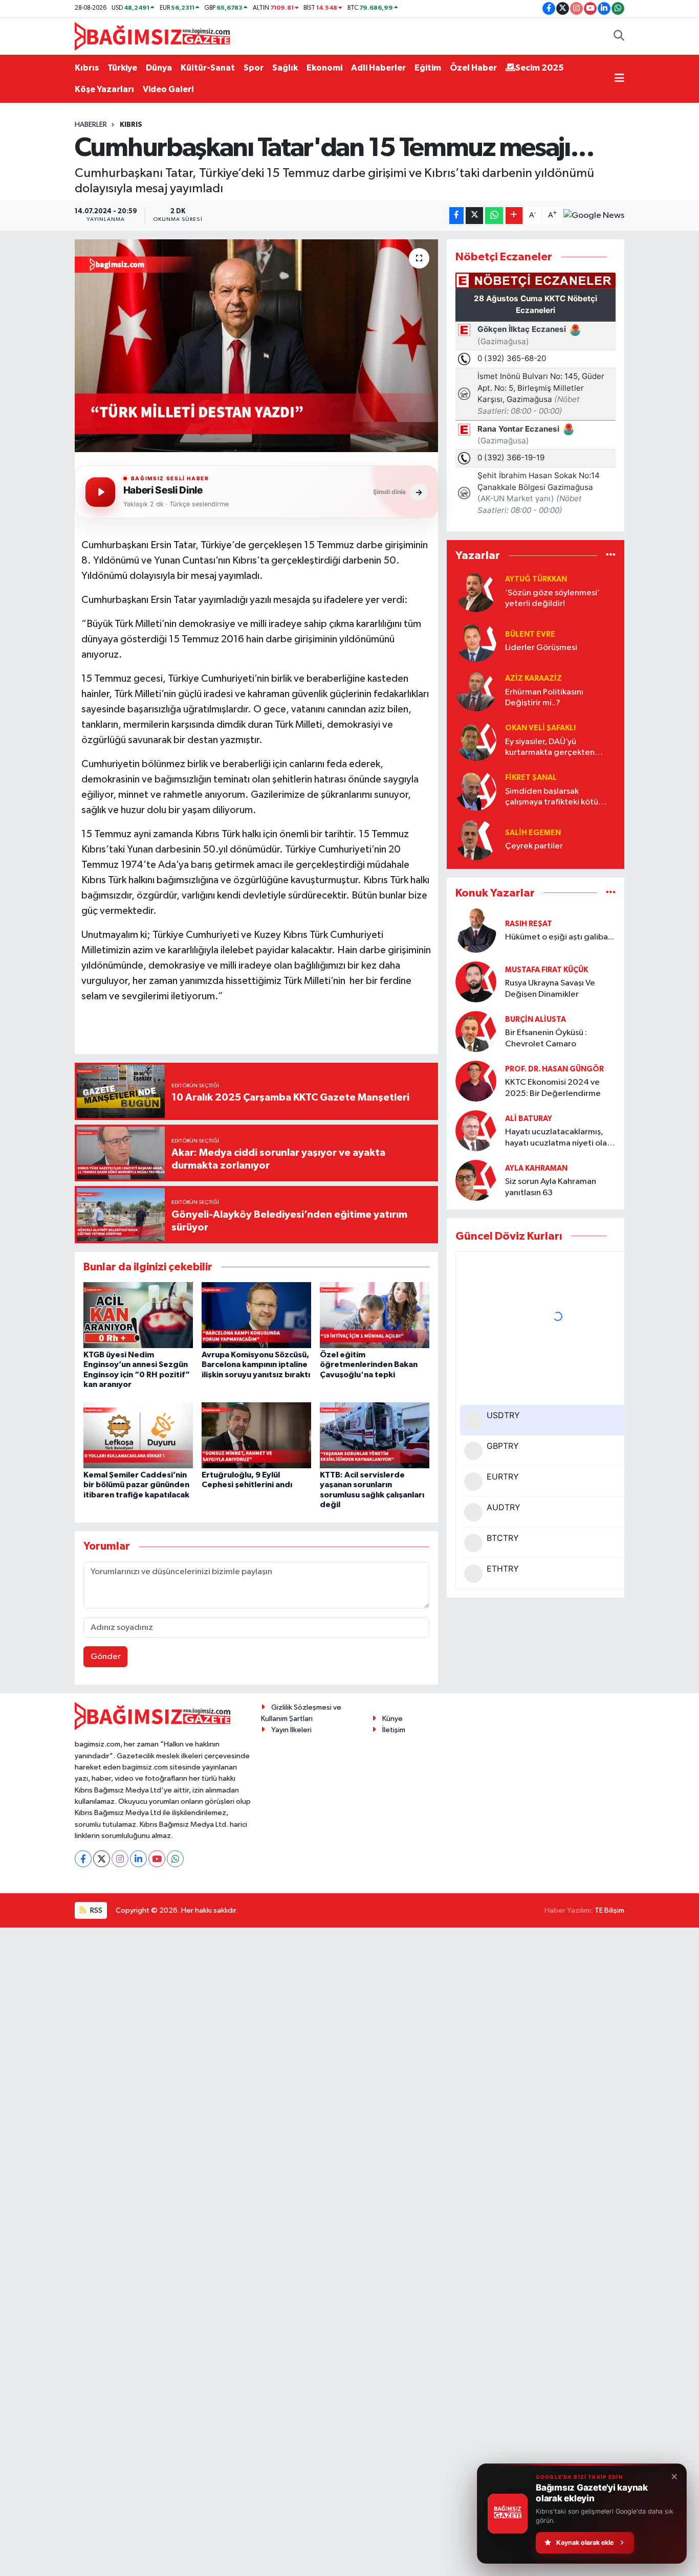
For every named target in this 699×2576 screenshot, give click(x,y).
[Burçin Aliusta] (476, 1031)
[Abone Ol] (594, 216)
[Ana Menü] (619, 79)
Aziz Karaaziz (533, 678)
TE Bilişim (609, 1910)
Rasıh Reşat (529, 924)
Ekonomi (324, 68)
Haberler (91, 125)
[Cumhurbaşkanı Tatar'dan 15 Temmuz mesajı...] (257, 346)
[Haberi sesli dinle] (100, 492)
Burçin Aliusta (536, 1020)
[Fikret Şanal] (476, 790)
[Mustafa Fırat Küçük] (476, 982)
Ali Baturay (529, 1119)
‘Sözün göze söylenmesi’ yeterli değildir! (552, 598)
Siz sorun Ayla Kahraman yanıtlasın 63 (551, 1187)
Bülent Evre (530, 634)
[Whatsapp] (175, 1859)
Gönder (106, 1657)
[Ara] (619, 36)
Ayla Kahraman (536, 1168)
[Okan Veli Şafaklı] (476, 740)
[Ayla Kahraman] (476, 1180)
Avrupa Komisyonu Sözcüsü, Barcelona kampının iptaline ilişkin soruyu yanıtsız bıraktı (256, 1364)
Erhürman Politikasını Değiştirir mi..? (544, 698)
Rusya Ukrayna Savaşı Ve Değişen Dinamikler (550, 989)
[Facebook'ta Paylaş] (456, 216)
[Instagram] (120, 1859)
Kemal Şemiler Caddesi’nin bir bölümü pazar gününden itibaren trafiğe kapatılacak (136, 1485)
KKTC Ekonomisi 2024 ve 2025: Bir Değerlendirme (553, 1088)
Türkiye (122, 68)
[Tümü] (611, 556)
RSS (95, 1910)
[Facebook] (83, 1859)
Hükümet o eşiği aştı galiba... (560, 937)
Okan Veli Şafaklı (540, 728)
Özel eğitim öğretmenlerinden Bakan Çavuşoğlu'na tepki (369, 1364)
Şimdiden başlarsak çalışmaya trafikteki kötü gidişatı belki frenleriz (552, 798)
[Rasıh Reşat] (476, 931)
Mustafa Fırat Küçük (547, 970)
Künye (392, 1719)
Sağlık (285, 68)
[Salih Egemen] (476, 839)
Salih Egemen (533, 833)
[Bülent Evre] (476, 641)
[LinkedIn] (138, 1859)
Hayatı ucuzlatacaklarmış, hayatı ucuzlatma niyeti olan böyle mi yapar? (558, 1138)
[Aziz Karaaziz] (476, 691)
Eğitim (428, 68)
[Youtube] (157, 1859)
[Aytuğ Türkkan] (476, 591)
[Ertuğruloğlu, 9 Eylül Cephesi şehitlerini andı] (256, 1435)
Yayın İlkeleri (291, 1730)
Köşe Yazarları (104, 89)
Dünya (159, 68)
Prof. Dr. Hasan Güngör (554, 1069)
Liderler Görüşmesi (541, 648)
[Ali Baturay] (476, 1130)
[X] (102, 1859)
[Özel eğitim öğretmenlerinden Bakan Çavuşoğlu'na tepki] (375, 1315)
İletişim (394, 1730)
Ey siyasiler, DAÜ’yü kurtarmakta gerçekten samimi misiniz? (550, 748)
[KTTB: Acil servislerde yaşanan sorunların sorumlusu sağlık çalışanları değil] (375, 1435)
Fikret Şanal (531, 778)
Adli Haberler (378, 68)
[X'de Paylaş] (474, 216)
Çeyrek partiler (534, 846)
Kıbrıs (87, 68)
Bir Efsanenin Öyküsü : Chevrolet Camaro (546, 1038)
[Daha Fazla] (514, 216)
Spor (254, 68)
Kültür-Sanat (208, 68)
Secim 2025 (540, 68)
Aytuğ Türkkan (536, 579)
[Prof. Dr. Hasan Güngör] (476, 1081)
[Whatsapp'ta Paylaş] (494, 216)
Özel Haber (473, 68)
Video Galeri (168, 89)
